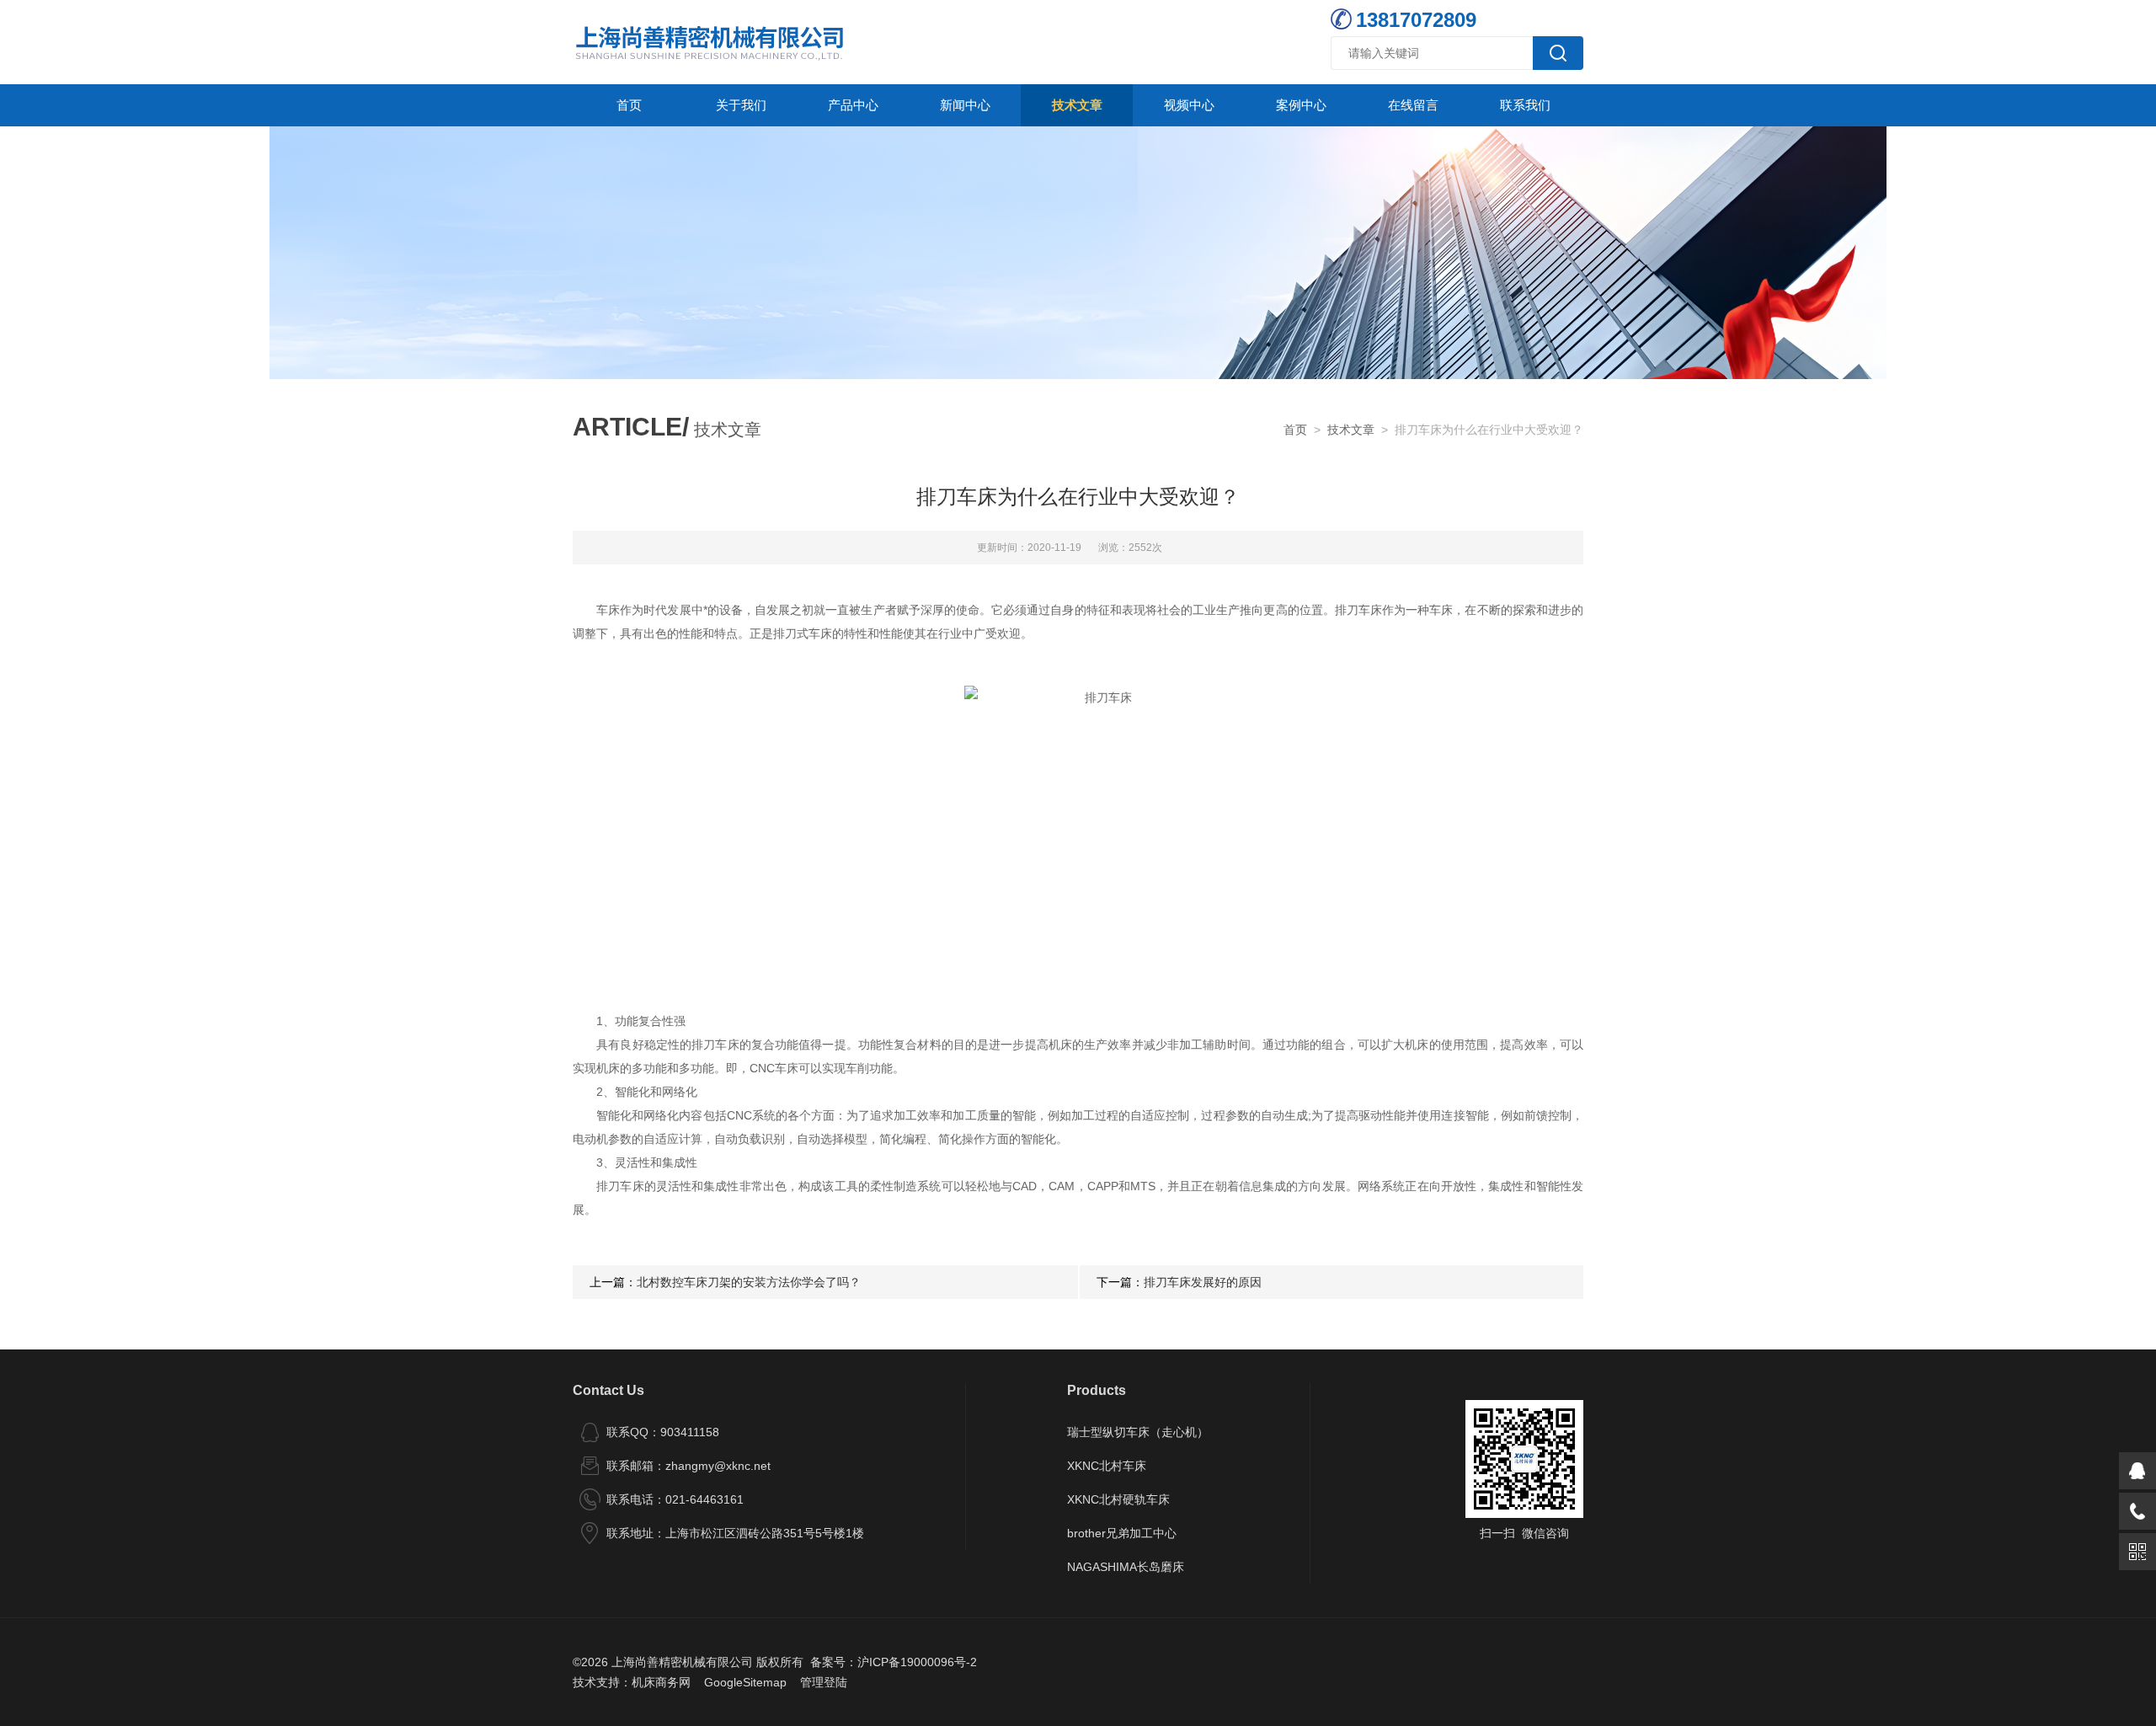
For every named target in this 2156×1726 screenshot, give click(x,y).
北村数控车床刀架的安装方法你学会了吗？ (749, 1282)
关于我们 (741, 105)
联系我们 (1525, 105)
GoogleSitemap (745, 1682)
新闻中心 (965, 105)
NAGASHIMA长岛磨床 (1126, 1567)
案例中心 (1301, 105)
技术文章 (1077, 105)
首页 (629, 105)
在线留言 (1413, 105)
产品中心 (853, 105)
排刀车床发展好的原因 (1203, 1282)
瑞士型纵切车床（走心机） (1138, 1432)
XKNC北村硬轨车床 (1118, 1499)
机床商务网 (661, 1682)
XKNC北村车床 (1107, 1466)
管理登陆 (824, 1682)
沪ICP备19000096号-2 (917, 1662)
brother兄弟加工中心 (1122, 1533)
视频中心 (1189, 105)
